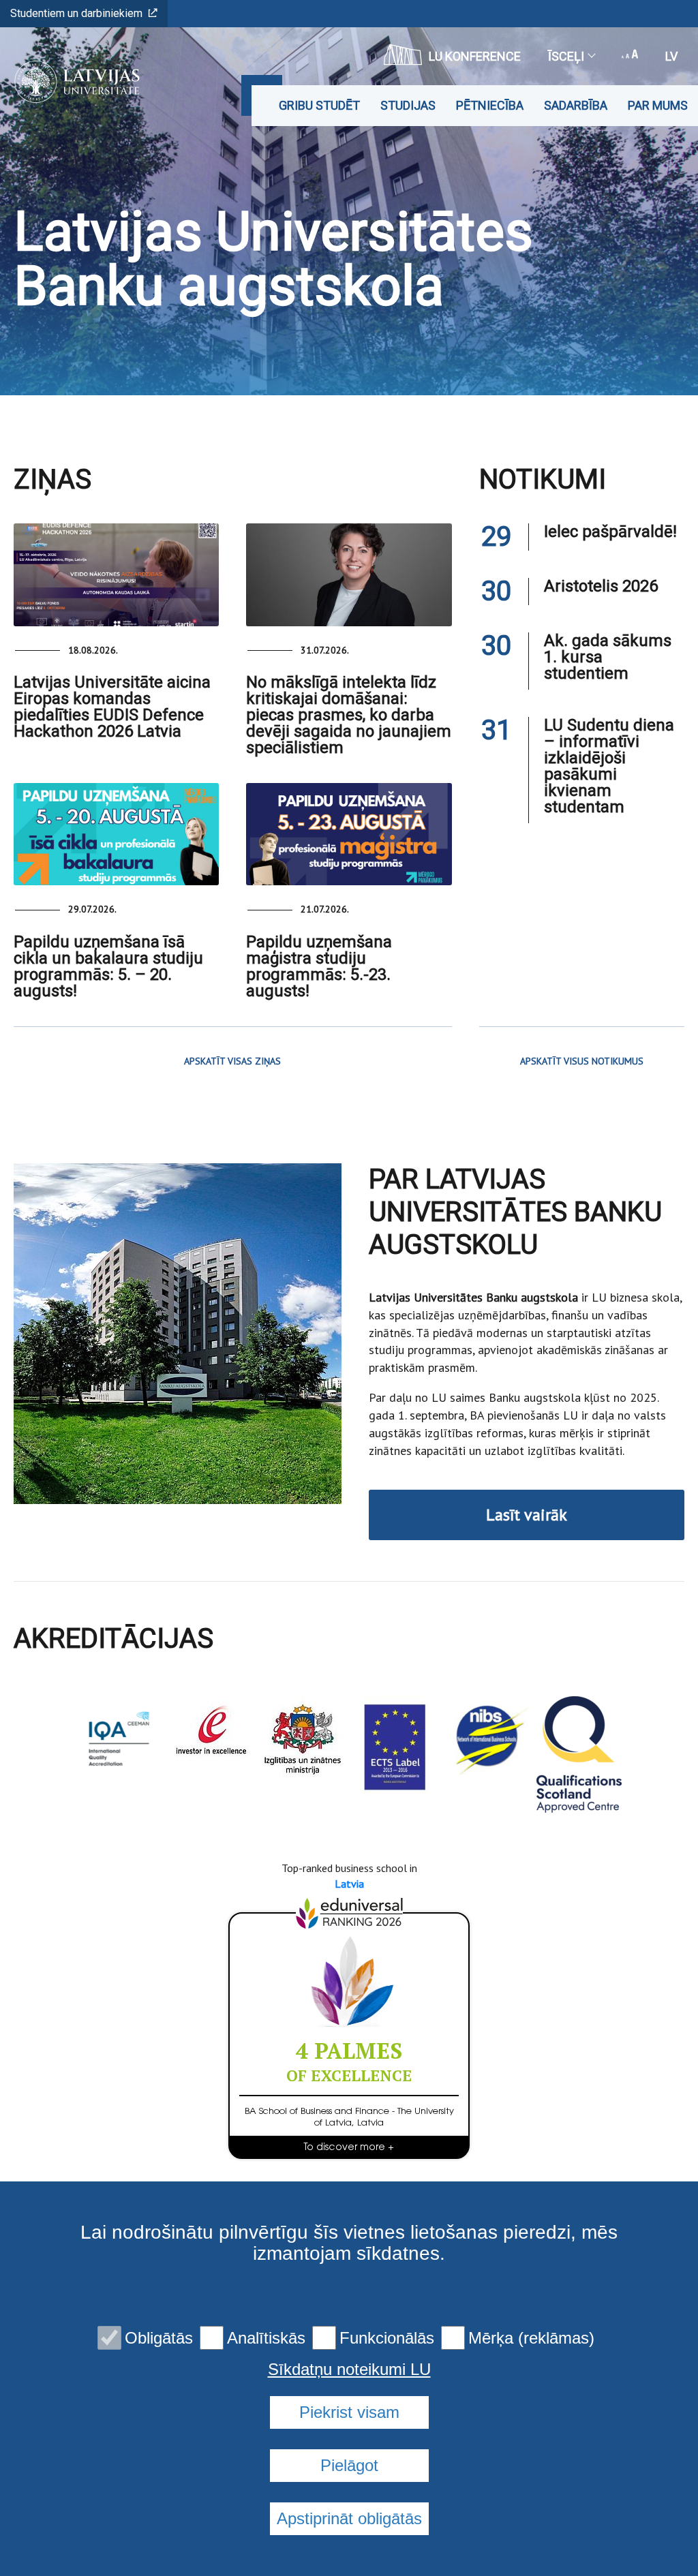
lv (671, 56)
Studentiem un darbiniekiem (76, 13)
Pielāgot (349, 2465)
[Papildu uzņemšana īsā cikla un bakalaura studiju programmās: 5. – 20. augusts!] (116, 834)
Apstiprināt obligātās (349, 2518)
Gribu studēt (319, 105)
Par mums (658, 105)
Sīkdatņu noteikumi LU (349, 2370)
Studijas (408, 105)
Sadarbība (576, 105)
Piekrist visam (349, 2412)
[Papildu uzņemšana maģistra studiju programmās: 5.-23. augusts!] (349, 834)
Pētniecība (490, 105)
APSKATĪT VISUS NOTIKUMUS (582, 1061)
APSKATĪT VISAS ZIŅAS (232, 1061)
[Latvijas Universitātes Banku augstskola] (73, 82)
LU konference (475, 56)
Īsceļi (566, 56)
